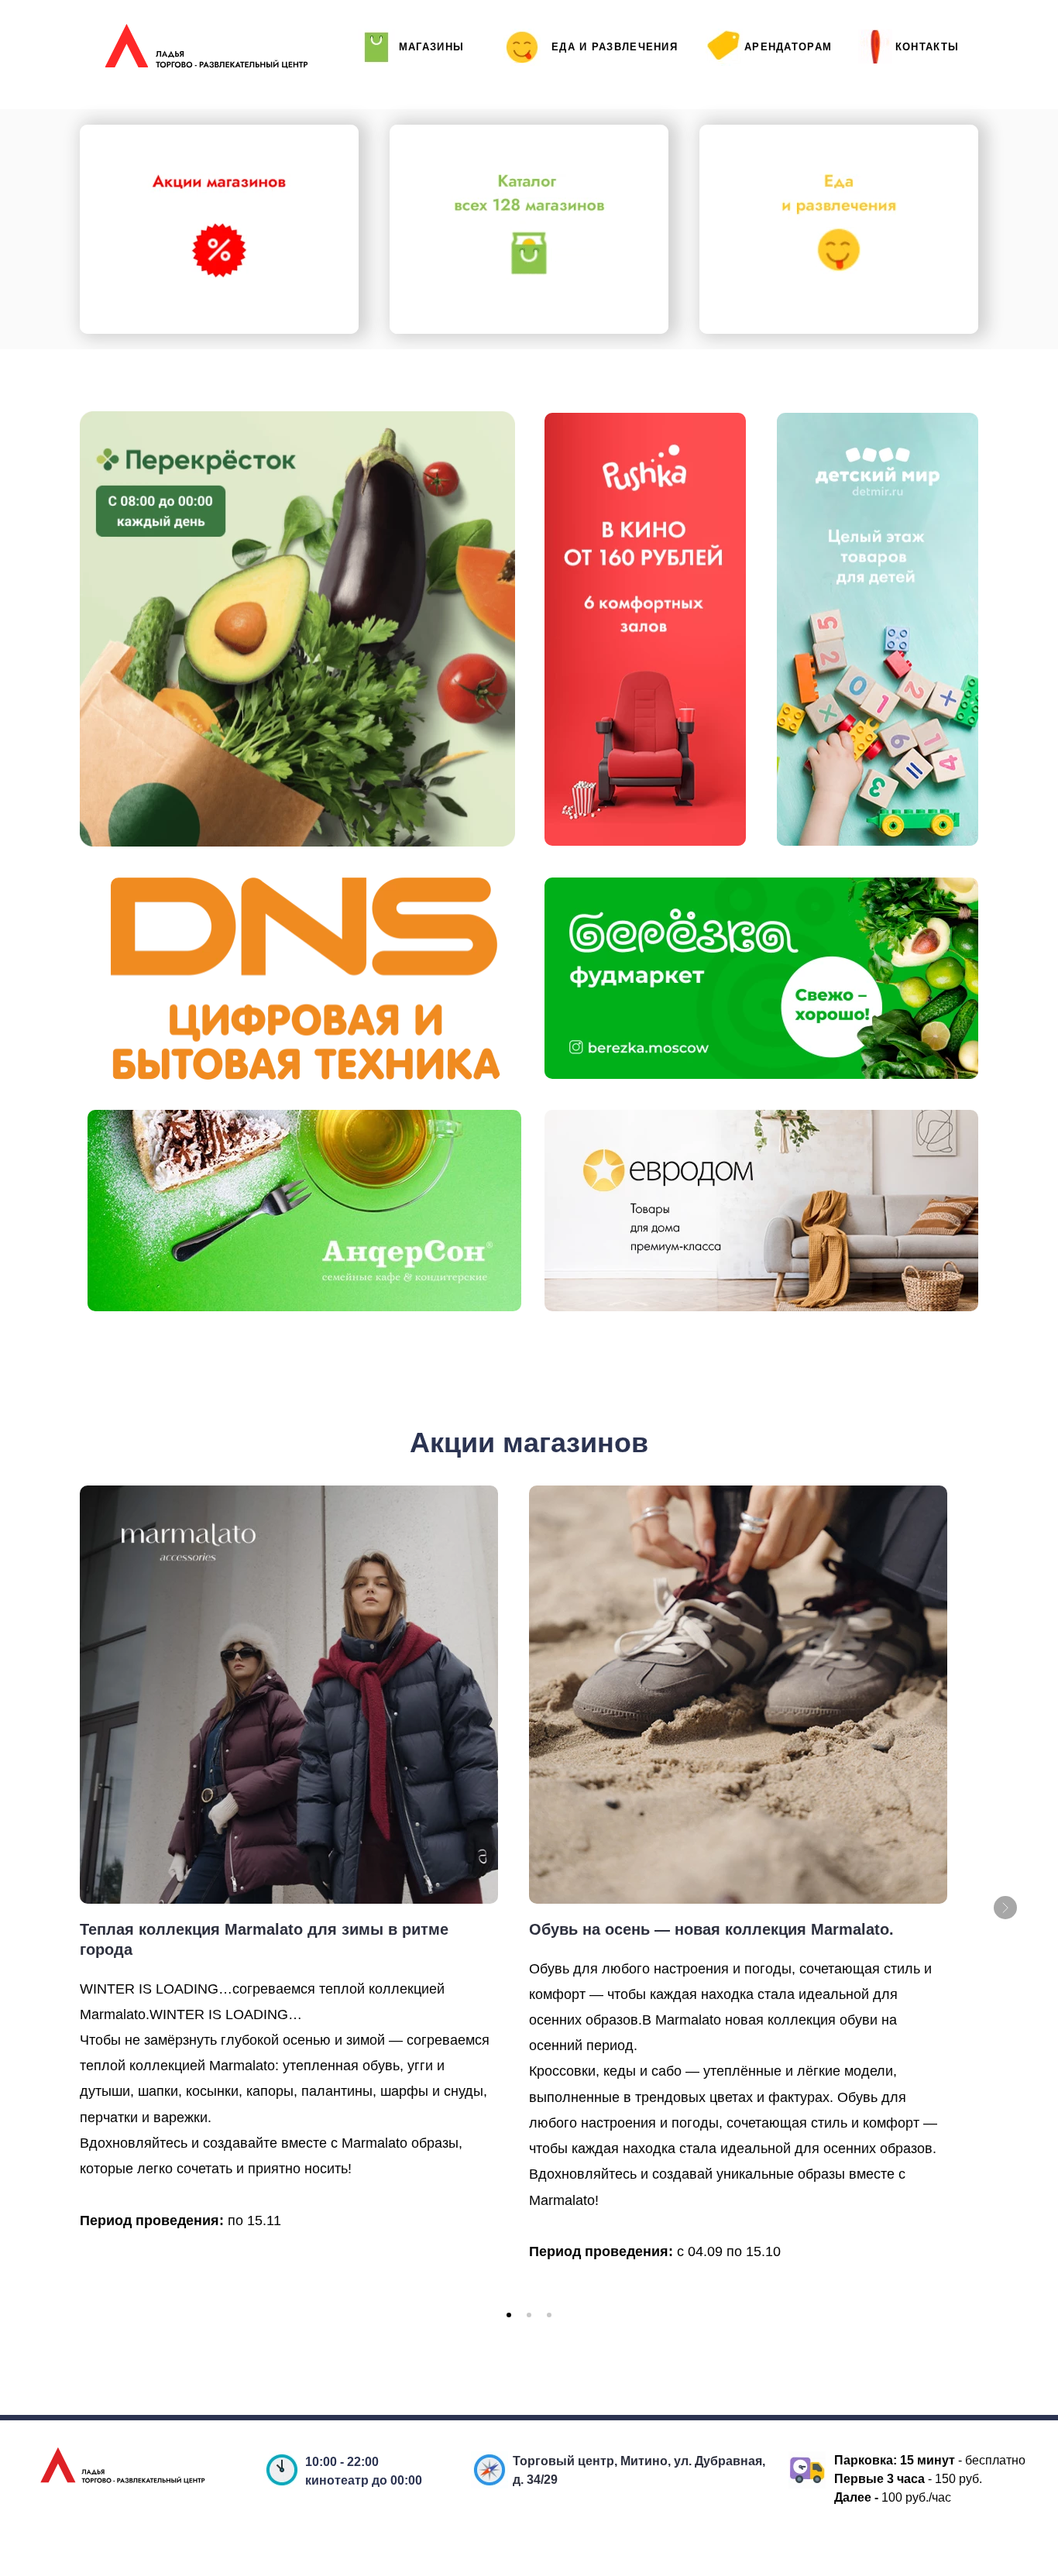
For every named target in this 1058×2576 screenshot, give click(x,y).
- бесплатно (963, 2460)
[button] (509, 2315)
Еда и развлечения (615, 47)
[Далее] (1005, 1908)
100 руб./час (897, 2497)
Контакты (927, 47)
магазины (431, 47)
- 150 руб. (913, 2479)
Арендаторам (788, 47)
